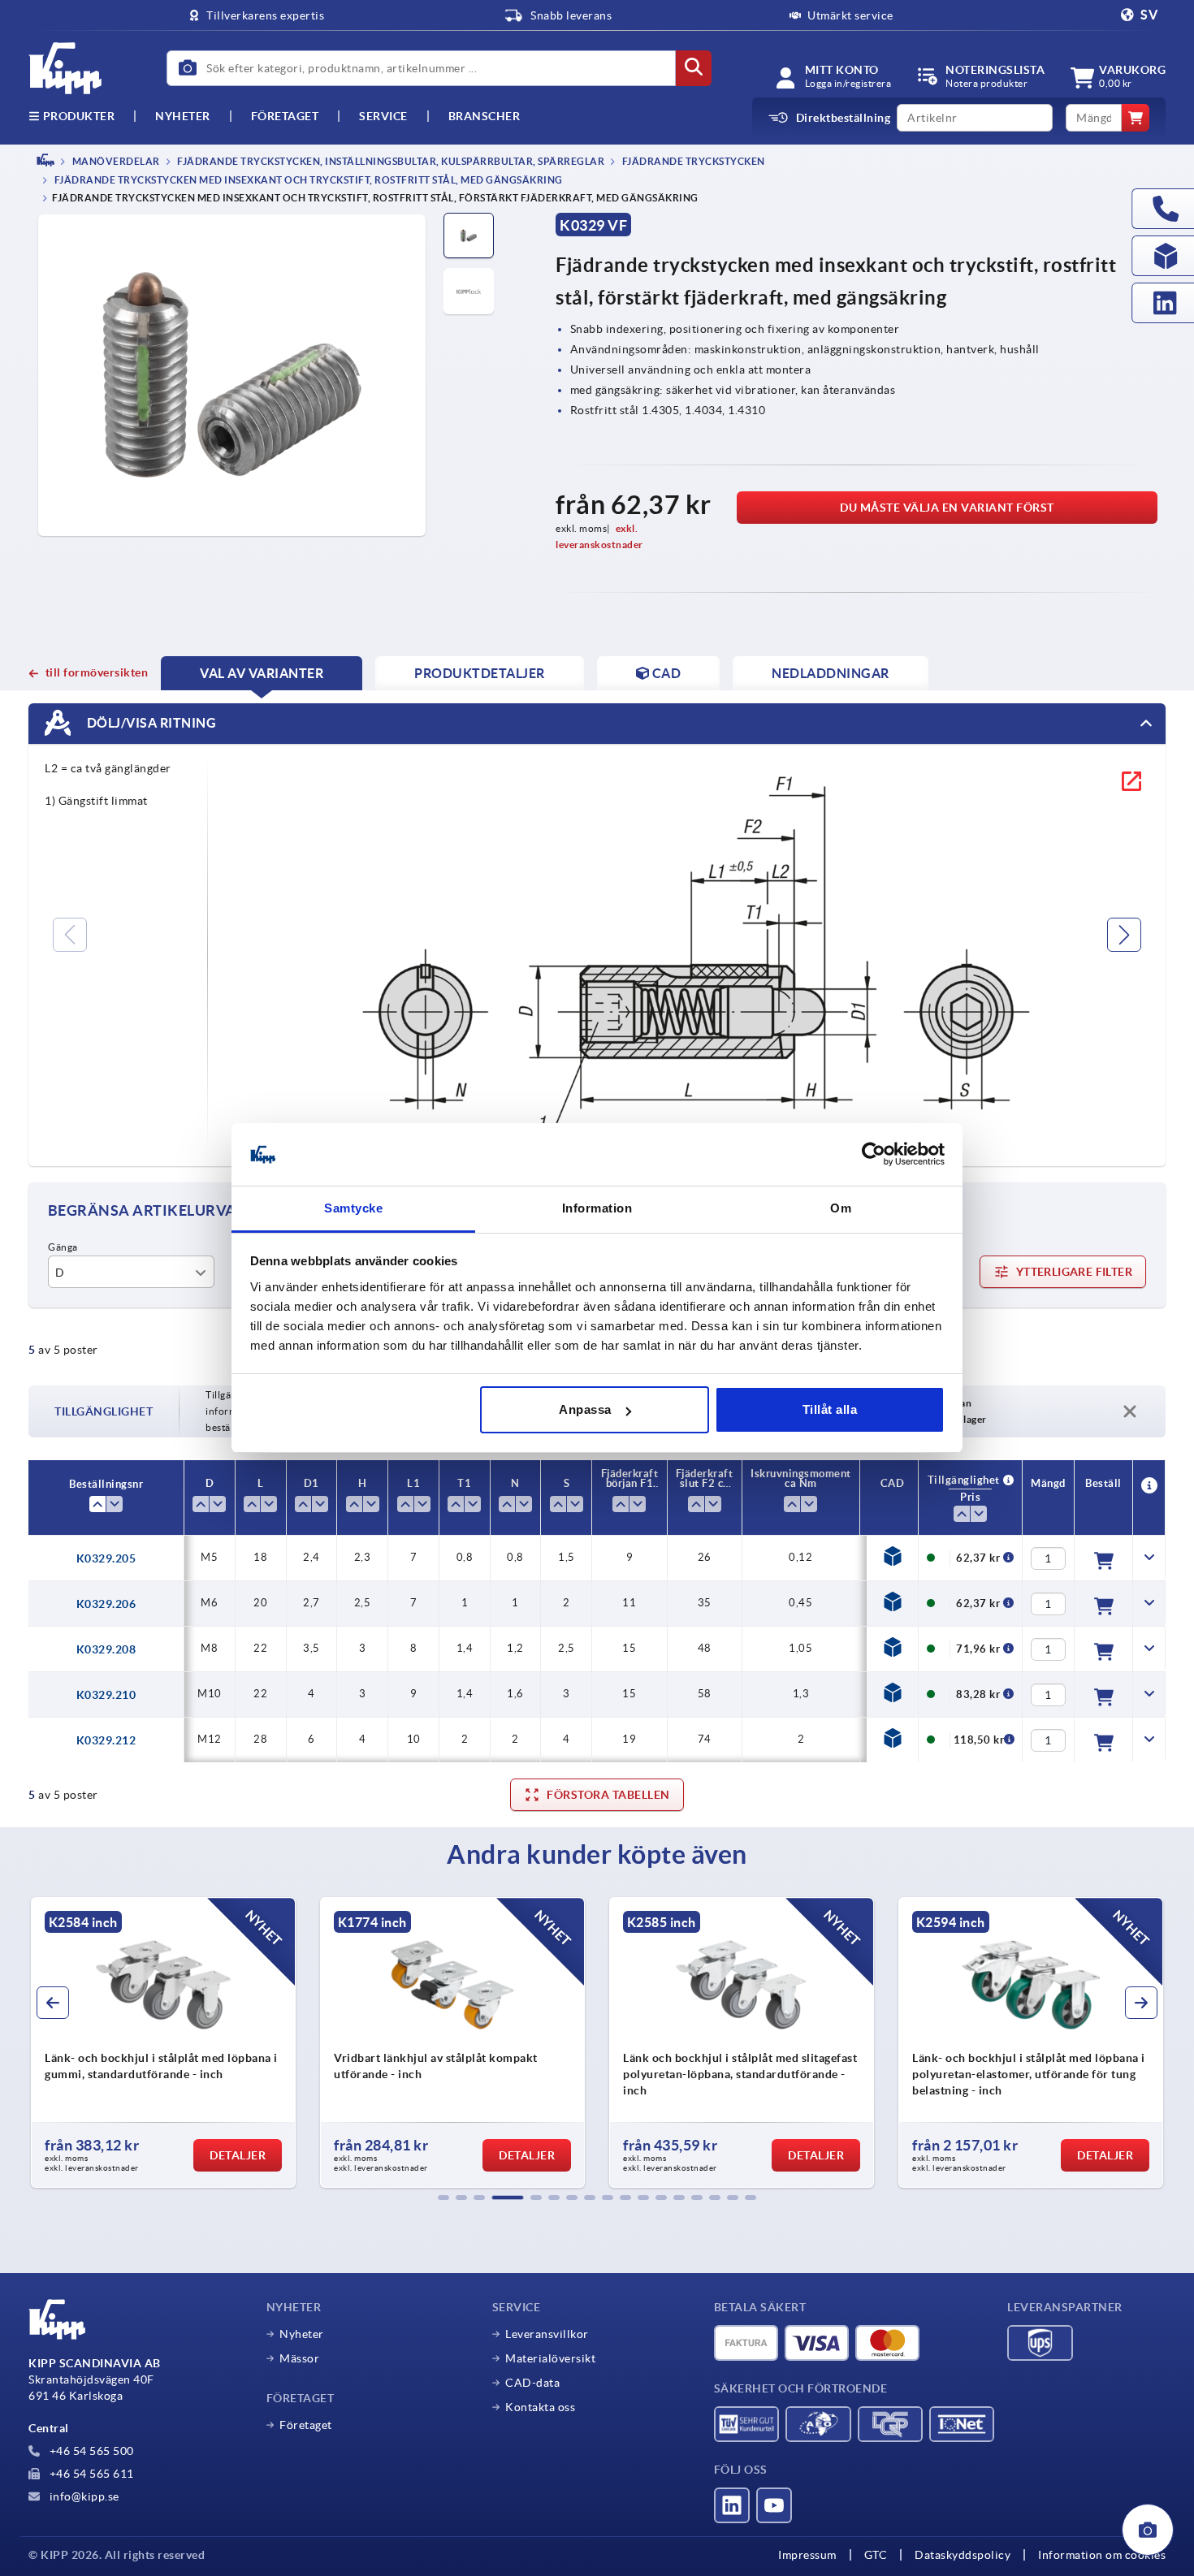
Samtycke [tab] (353, 1208)
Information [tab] (597, 1208)
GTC (876, 2555)
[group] (134, 2042)
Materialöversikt (550, 2358)
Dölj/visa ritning (150, 723)
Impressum (807, 2555)
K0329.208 (106, 1649)
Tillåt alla (830, 1409)
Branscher (485, 116)
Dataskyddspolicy (963, 2555)
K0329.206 (106, 1604)
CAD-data (532, 2383)
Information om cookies (1102, 2555)
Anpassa (585, 1409)
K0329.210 (106, 1695)
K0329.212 (106, 1740)
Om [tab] (841, 1208)
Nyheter (302, 2334)
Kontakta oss (540, 2407)
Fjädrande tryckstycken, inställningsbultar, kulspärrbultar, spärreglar (390, 161)
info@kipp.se (83, 2496)
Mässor (299, 2358)
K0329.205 (106, 1558)
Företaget (285, 116)
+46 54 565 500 (90, 2451)
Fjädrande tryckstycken (692, 161)
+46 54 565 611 (90, 2474)
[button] (443, 2198)
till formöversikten (97, 672)
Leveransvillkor (547, 2334)
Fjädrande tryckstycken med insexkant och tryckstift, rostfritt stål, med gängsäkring (307, 181)
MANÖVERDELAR (115, 161)
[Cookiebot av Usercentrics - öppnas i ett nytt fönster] (874, 1155)
